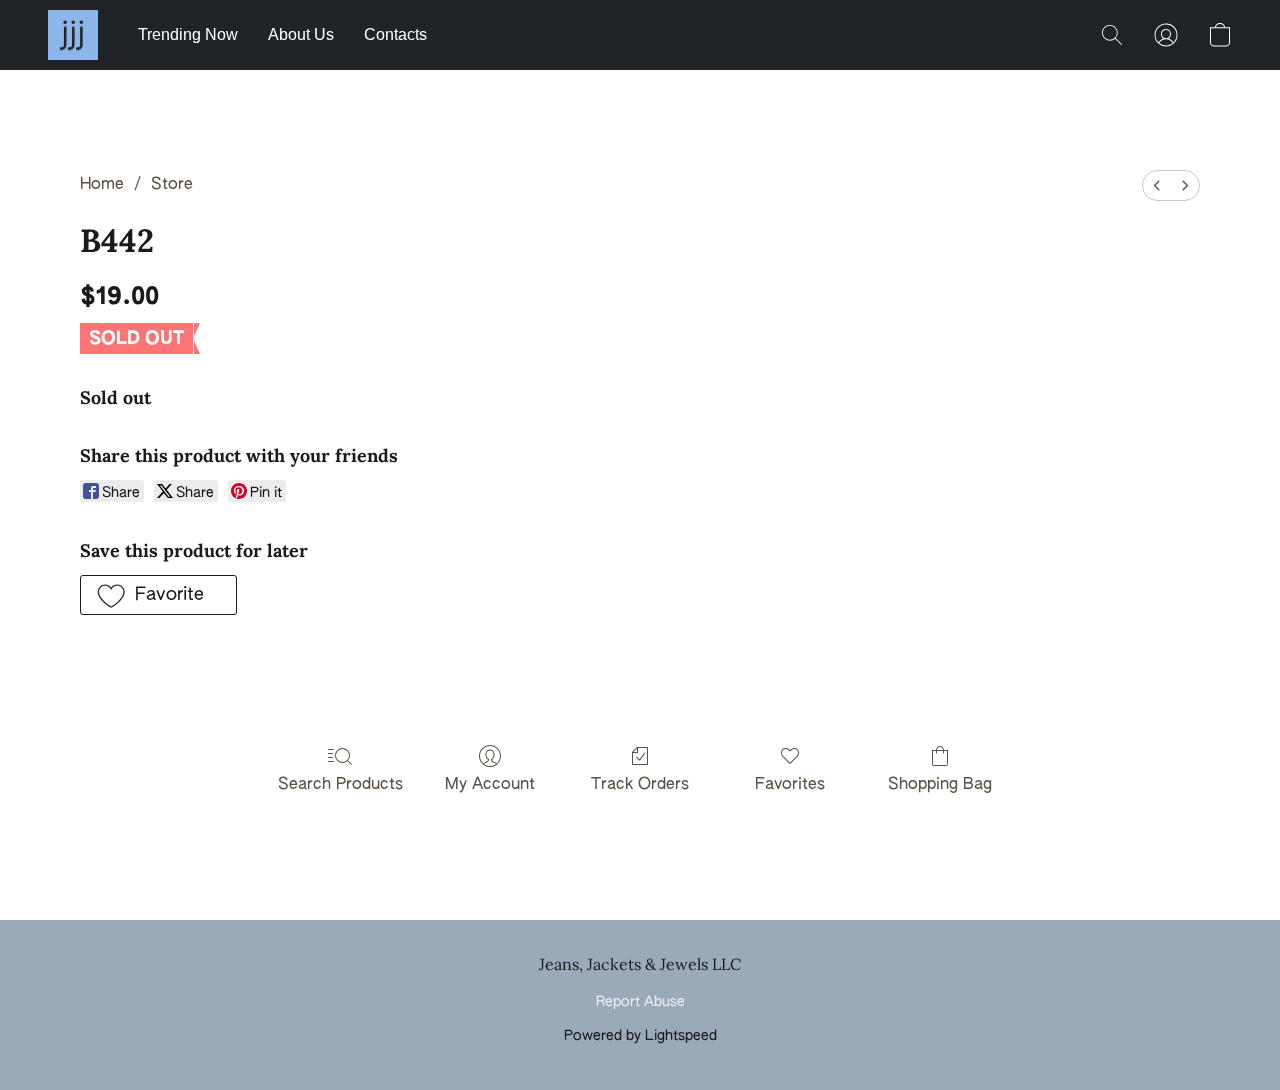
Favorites (790, 785)
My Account (490, 785)
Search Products (340, 785)
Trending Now (188, 34)
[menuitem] (1157, 185)
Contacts (395, 34)
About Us (301, 34)
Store (172, 185)
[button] (73, 35)
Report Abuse (640, 1002)
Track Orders (640, 785)
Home (102, 185)
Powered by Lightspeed (640, 1036)
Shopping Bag (940, 785)
